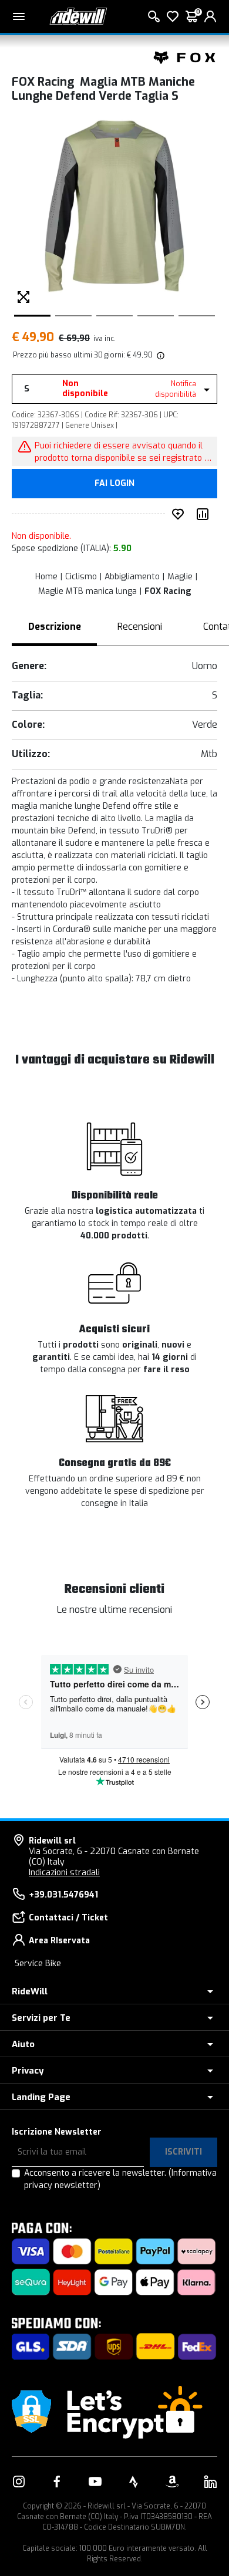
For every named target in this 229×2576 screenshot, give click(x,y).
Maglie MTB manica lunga (87, 591)
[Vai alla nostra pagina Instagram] (19, 2482)
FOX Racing (168, 591)
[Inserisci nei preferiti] (180, 514)
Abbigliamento (132, 577)
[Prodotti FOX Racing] (185, 57)
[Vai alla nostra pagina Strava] (134, 2482)
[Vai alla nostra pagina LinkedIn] (210, 2482)
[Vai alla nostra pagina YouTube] (95, 2482)
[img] (160, 355)
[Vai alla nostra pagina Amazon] (172, 2482)
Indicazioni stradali (64, 1873)
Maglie (180, 577)
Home (46, 577)
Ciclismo (81, 577)
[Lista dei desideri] (173, 16)
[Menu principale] (19, 16)
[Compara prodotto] (205, 514)
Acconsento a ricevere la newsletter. (120, 2179)
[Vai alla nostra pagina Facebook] (57, 2482)
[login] (210, 16)
